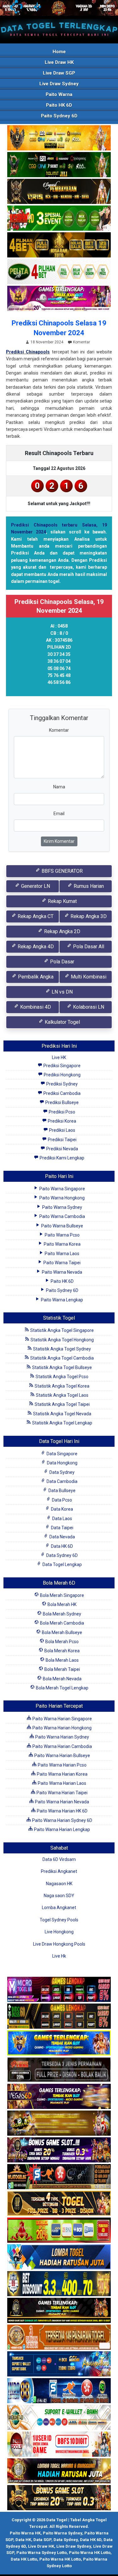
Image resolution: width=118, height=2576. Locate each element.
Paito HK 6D (59, 105)
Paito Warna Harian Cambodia (62, 1746)
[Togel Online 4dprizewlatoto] (59, 2204)
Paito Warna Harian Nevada (62, 1802)
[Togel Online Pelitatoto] (59, 272)
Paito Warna (59, 94)
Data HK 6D (62, 1546)
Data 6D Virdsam (59, 1859)
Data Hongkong (62, 1463)
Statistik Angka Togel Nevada (62, 1414)
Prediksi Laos (62, 1130)
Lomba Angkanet (59, 1908)
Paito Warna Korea (62, 1244)
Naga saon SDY (59, 1896)
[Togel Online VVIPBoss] (59, 138)
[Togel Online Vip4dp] (59, 2311)
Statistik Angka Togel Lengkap (62, 1423)
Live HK (59, 1057)
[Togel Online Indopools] (59, 2445)
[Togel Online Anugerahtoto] (59, 2365)
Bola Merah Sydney (62, 1614)
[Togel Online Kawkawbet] (59, 2070)
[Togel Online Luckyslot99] (59, 2284)
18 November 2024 (47, 342)
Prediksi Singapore (62, 1066)
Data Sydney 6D (62, 1555)
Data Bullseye (62, 1491)
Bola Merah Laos (62, 1660)
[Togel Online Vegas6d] (59, 2097)
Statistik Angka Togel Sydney (62, 1349)
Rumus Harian (88, 886)
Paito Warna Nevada (62, 1272)
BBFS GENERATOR (62, 871)
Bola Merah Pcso (62, 1642)
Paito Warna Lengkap (62, 1300)
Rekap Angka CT (35, 916)
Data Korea (62, 1509)
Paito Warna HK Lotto (90, 2553)
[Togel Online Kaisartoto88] (59, 2231)
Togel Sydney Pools (59, 1920)
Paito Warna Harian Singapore (62, 1719)
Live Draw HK (59, 62)
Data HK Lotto (24, 2559)
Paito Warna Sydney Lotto (42, 2553)
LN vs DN (62, 992)
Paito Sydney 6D (59, 116)
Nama (59, 787)
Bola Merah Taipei (62, 1669)
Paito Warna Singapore (62, 1189)
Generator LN (35, 886)
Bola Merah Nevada (62, 1679)
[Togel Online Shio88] (59, 2472)
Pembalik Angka (35, 977)
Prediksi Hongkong (62, 1075)
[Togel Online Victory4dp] (59, 2043)
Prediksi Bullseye (62, 1102)
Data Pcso (62, 1500)
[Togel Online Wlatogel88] (59, 2177)
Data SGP (42, 2540)
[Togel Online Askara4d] (59, 2124)
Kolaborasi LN (88, 1007)
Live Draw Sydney (59, 84)
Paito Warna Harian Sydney (62, 1737)
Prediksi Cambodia (62, 1093)
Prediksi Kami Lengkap (62, 1158)
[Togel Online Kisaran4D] (59, 218)
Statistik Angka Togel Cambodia (62, 1358)
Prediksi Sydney (62, 1084)
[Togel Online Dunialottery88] (59, 2338)
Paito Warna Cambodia (62, 1216)
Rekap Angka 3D (88, 916)
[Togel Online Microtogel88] (59, 1990)
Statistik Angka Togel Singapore (62, 1330)
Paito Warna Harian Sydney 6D (62, 1820)
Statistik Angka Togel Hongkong (62, 1340)
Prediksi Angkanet (59, 1871)
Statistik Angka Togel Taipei (62, 1404)
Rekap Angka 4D (35, 947)
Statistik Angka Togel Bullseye (62, 1367)
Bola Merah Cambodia (62, 1623)
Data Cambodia (62, 1481)
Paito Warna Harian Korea (62, 1774)
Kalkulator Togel (62, 1022)
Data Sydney (62, 1472)
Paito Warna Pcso (62, 1235)
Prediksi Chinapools (28, 352)
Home (59, 52)
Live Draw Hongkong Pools (59, 1944)
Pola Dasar (62, 962)
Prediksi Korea (62, 1121)
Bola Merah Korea (62, 1651)
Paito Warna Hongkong (62, 1198)
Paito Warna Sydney (62, 1207)
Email (59, 814)
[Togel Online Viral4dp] (59, 299)
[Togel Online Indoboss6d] (59, 2017)
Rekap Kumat (62, 901)
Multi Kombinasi (88, 977)
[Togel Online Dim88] (59, 165)
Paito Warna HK (25, 2533)
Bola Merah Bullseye (62, 1632)
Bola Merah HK (62, 1604)
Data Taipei (62, 1528)
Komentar (81, 342)
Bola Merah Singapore (62, 1595)
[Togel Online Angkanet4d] (59, 2418)
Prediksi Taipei (62, 1140)
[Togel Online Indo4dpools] (59, 2258)
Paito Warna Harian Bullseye (62, 1756)
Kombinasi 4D (35, 1007)
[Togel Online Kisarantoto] (59, 245)
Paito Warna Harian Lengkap (62, 1829)
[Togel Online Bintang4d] (59, 2150)
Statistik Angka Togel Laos (62, 1395)
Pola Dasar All (88, 947)
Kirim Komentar (59, 841)
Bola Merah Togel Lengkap (62, 1688)
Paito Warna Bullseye (62, 1226)
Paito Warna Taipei (62, 1263)
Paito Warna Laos (62, 1254)
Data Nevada (62, 1537)
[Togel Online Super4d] (59, 192)
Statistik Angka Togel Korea (62, 1386)
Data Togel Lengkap (62, 1564)
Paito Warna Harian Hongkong (62, 1728)
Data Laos (62, 1519)
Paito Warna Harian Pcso (62, 1765)
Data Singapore (62, 1454)
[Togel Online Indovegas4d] (59, 2498)
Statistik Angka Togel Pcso (62, 1377)
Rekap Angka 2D (62, 931)
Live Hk (59, 1956)
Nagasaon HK (59, 1884)
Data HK (23, 2540)
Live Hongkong (59, 1932)
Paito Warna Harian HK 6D (62, 1811)
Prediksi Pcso (62, 1112)
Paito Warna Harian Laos (62, 1783)
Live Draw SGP (59, 73)
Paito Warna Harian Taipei (62, 1793)
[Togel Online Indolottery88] (59, 2391)
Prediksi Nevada (62, 1149)
